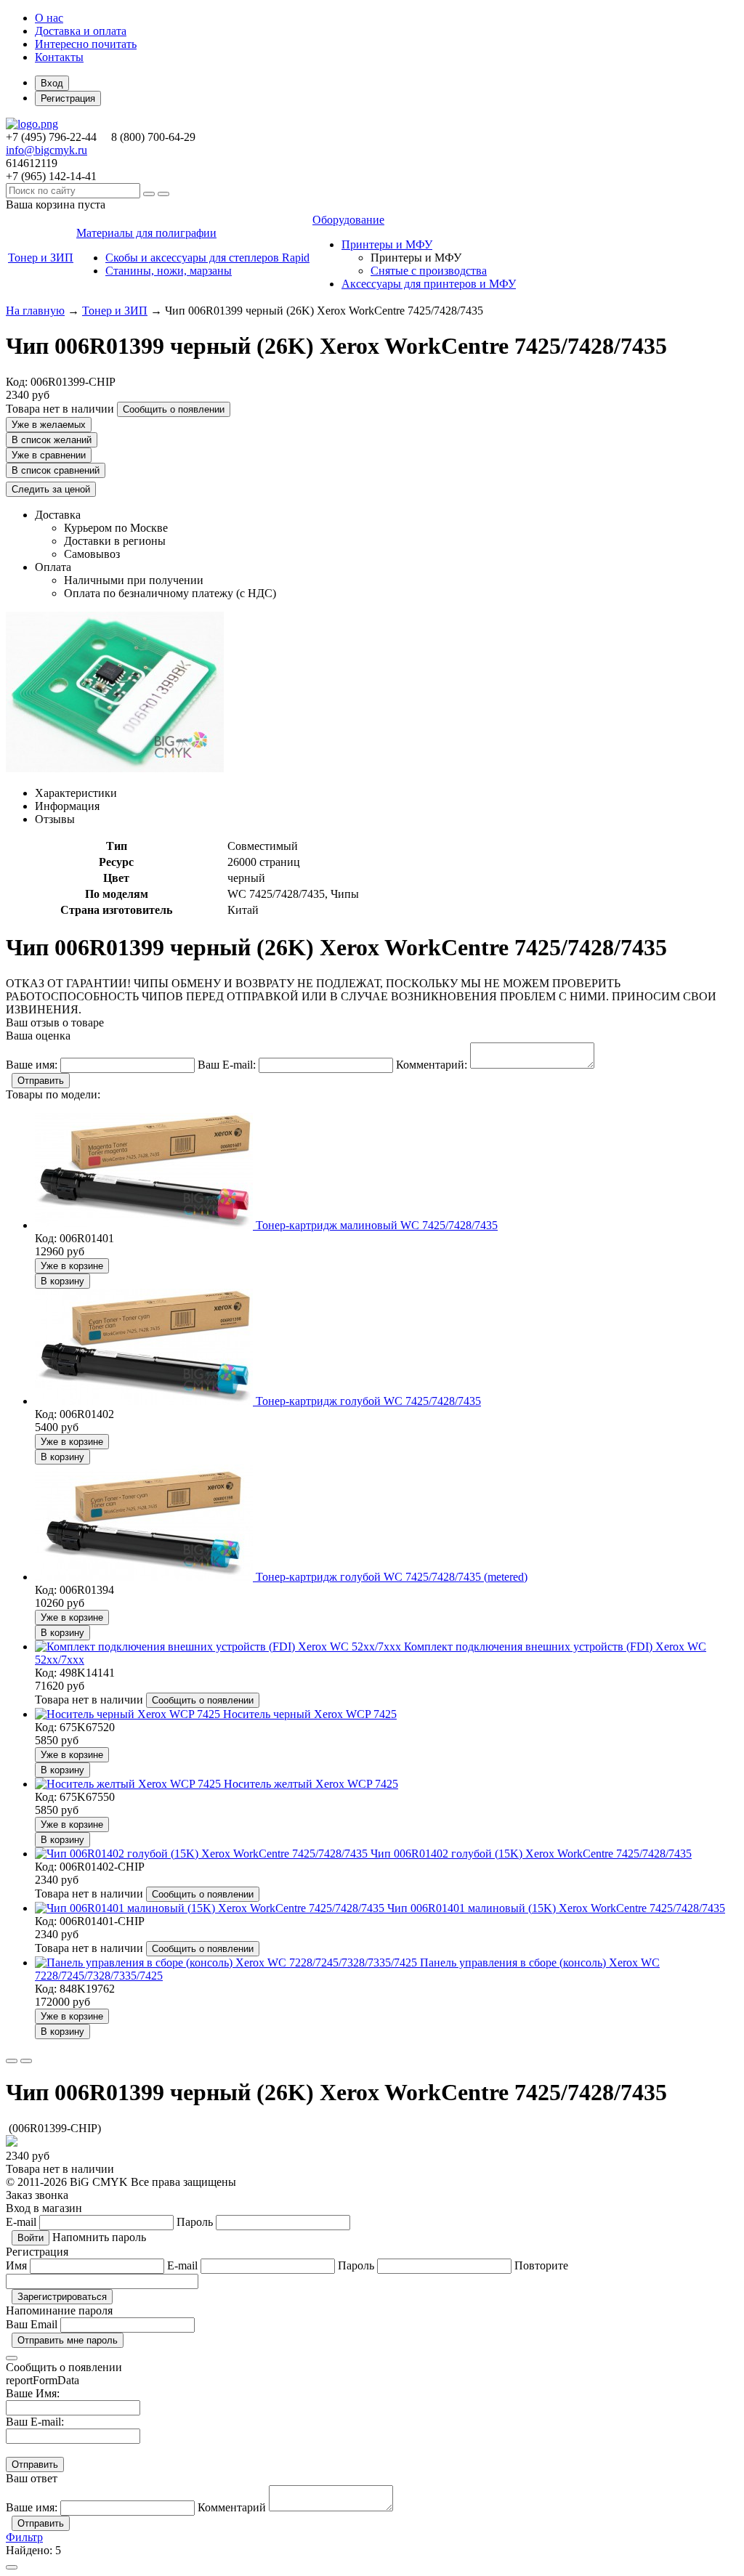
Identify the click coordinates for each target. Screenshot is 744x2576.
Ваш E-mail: (35, 2422)
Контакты (59, 57)
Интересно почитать (86, 44)
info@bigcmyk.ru (46, 150)
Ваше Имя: (33, 2393)
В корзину (62, 1281)
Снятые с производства (429, 271)
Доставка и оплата (81, 31)
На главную (35, 311)
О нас (49, 18)
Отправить (41, 1081)
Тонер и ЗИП (115, 311)
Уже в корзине (72, 1266)
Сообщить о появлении (174, 409)
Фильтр (24, 2537)
